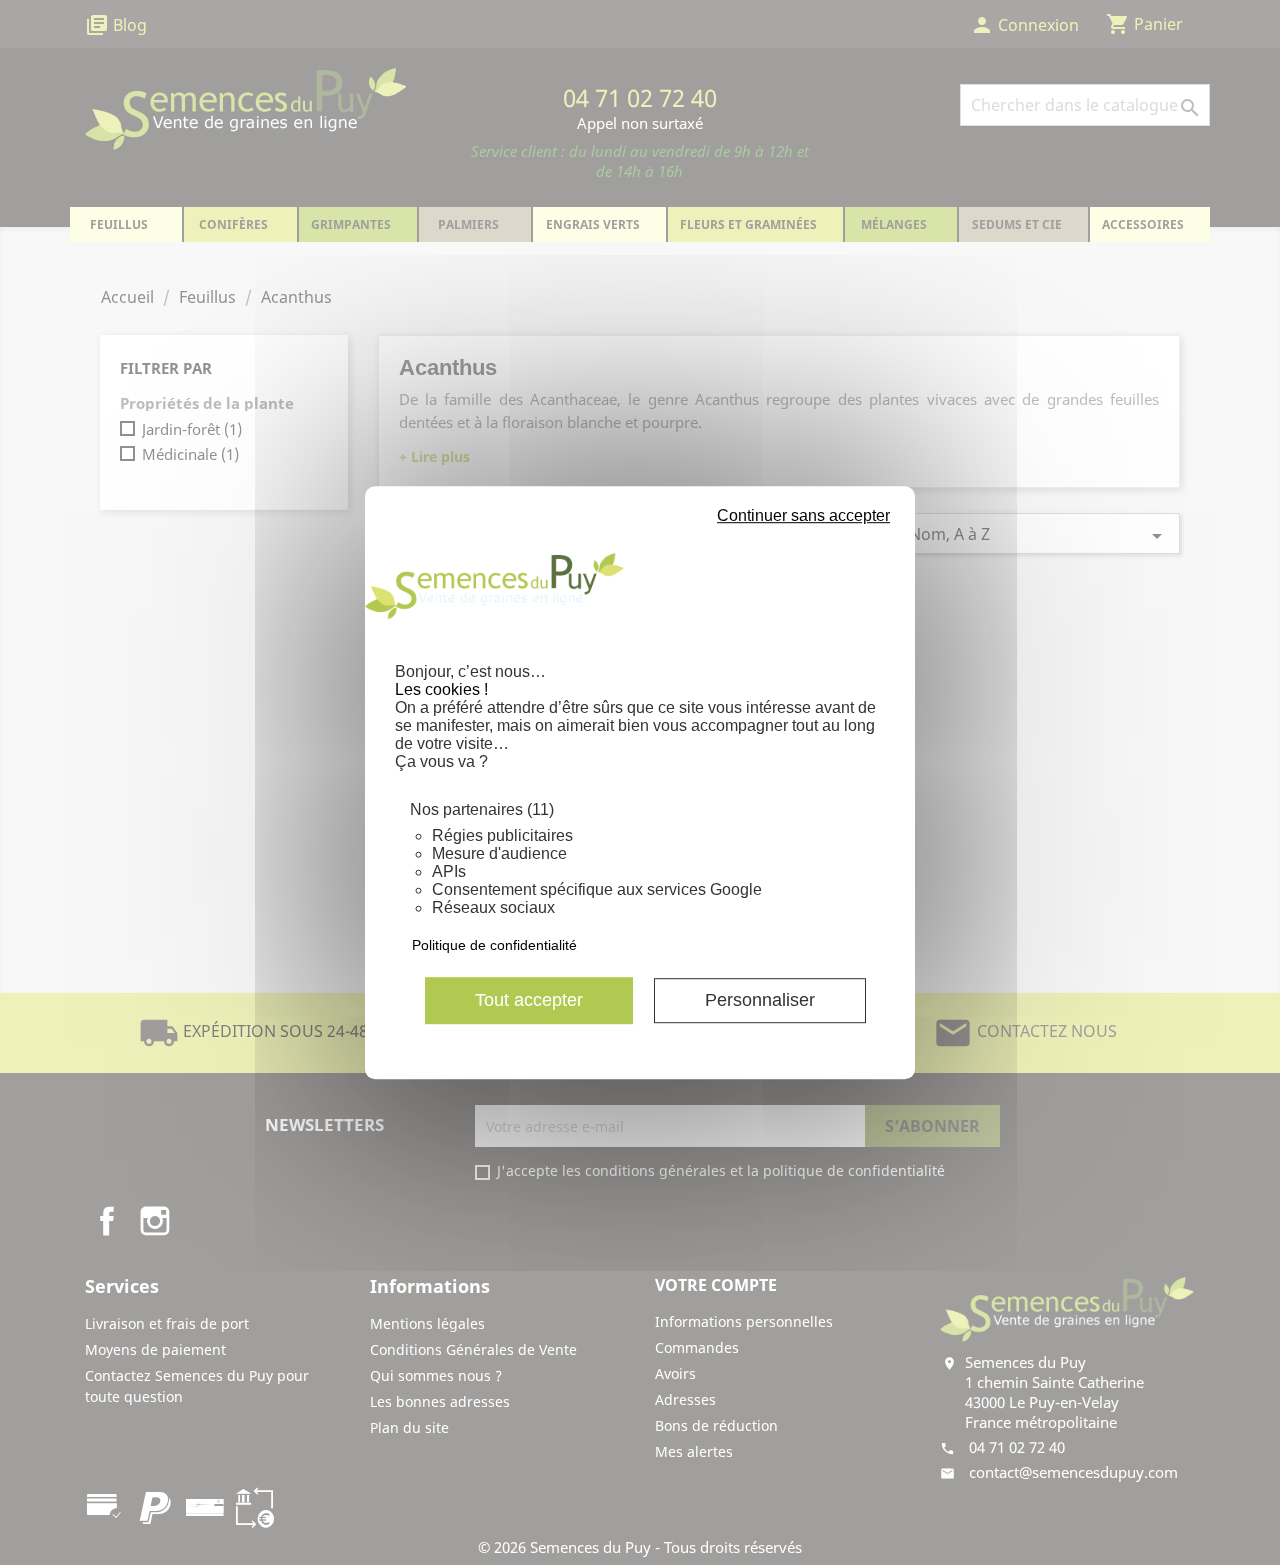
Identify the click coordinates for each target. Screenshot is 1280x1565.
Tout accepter (529, 1000)
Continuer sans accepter (803, 515)
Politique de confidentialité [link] (494, 945)
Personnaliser (760, 1000)
